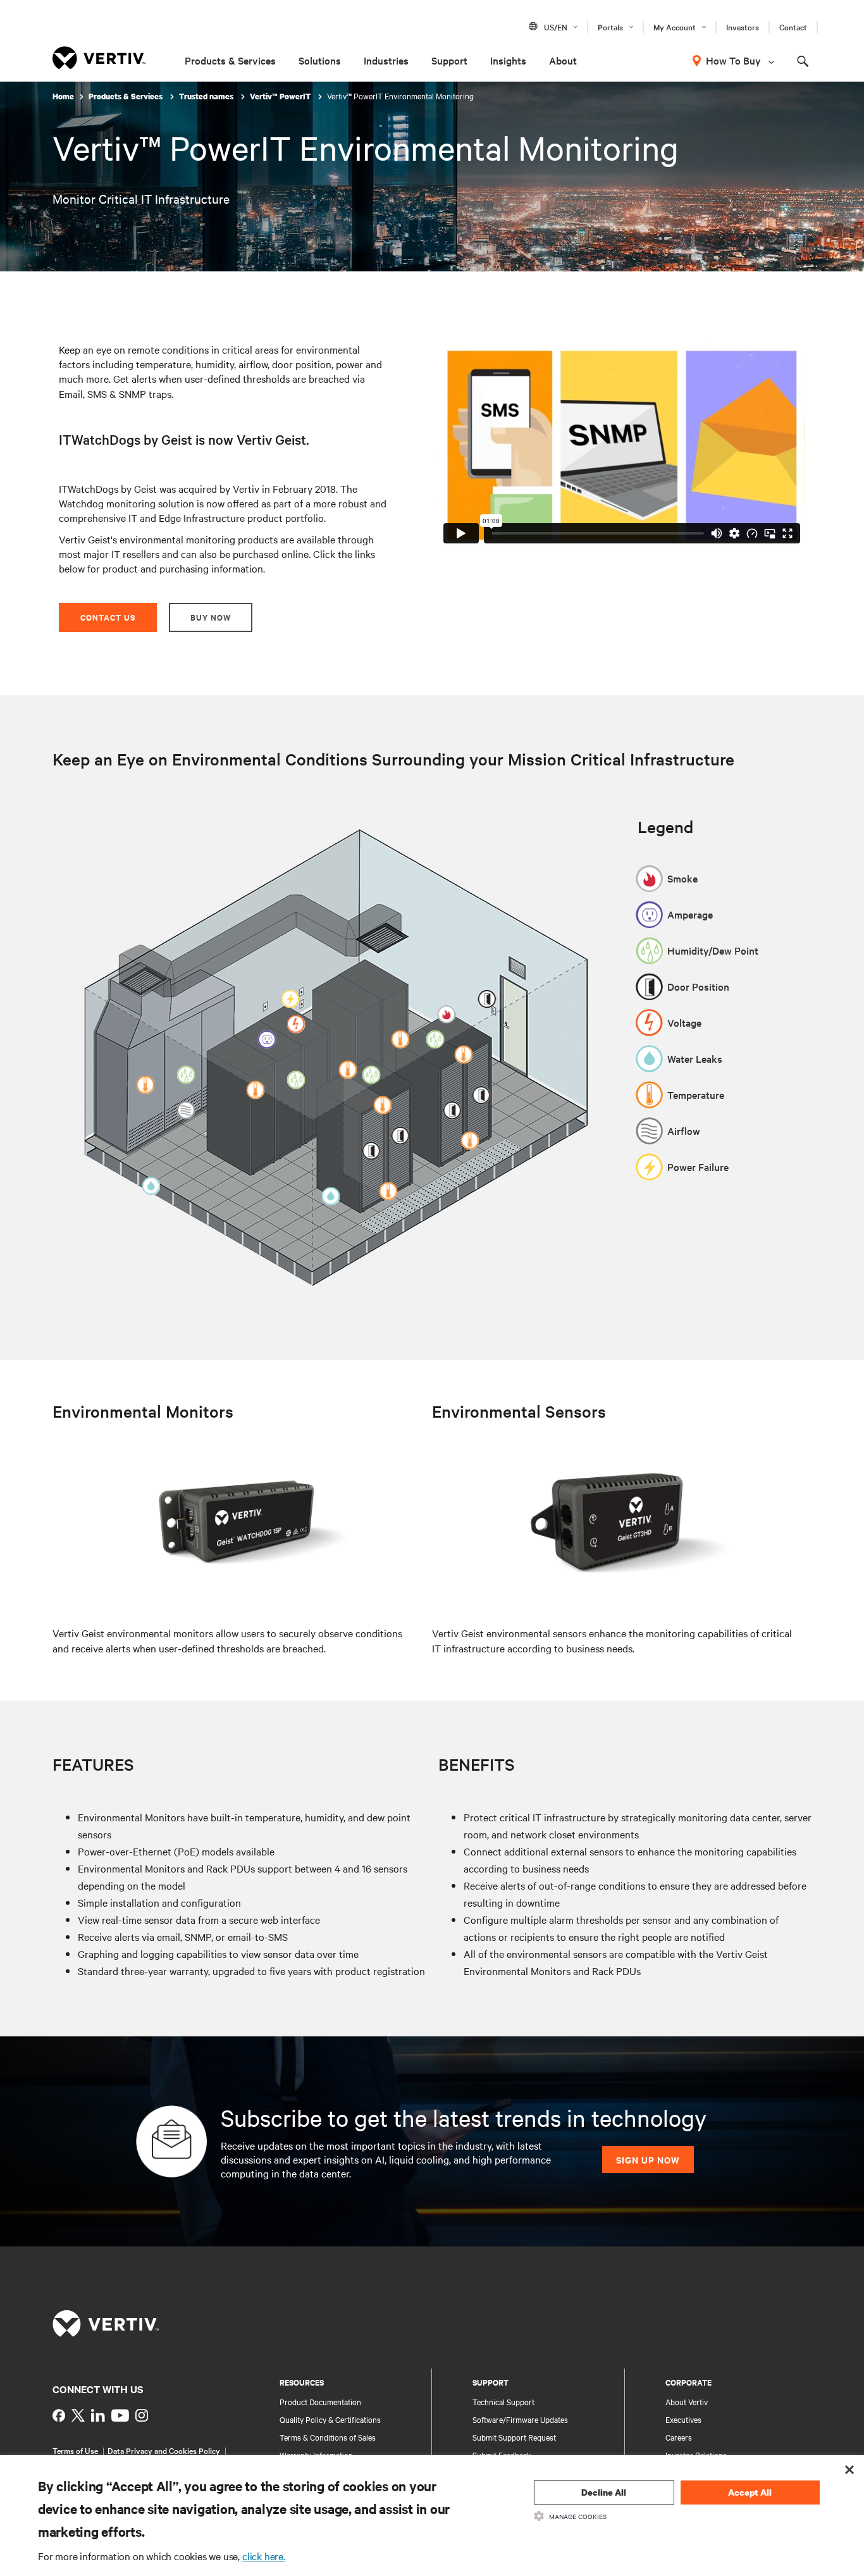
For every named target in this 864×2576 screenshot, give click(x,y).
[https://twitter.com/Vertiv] (78, 2415)
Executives (683, 2419)
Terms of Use (75, 2450)
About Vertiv (687, 2401)
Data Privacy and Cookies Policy (164, 2450)
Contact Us (108, 617)
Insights (508, 60)
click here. (264, 2556)
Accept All (750, 2492)
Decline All (604, 2492)
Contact (793, 27)
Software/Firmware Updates (520, 2419)
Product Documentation (320, 2401)
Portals (610, 27)
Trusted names (207, 96)
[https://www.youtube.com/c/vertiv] (120, 2415)
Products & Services (230, 60)
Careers (679, 2437)
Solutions (320, 60)
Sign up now (648, 2159)
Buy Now (211, 617)
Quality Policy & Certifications (330, 2419)
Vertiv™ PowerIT (281, 96)
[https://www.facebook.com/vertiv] (59, 2415)
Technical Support (503, 2401)
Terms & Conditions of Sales (328, 2437)
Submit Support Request (514, 2437)
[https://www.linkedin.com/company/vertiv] (98, 2415)
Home (63, 96)
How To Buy (733, 60)
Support (449, 60)
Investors (743, 27)
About (563, 60)
